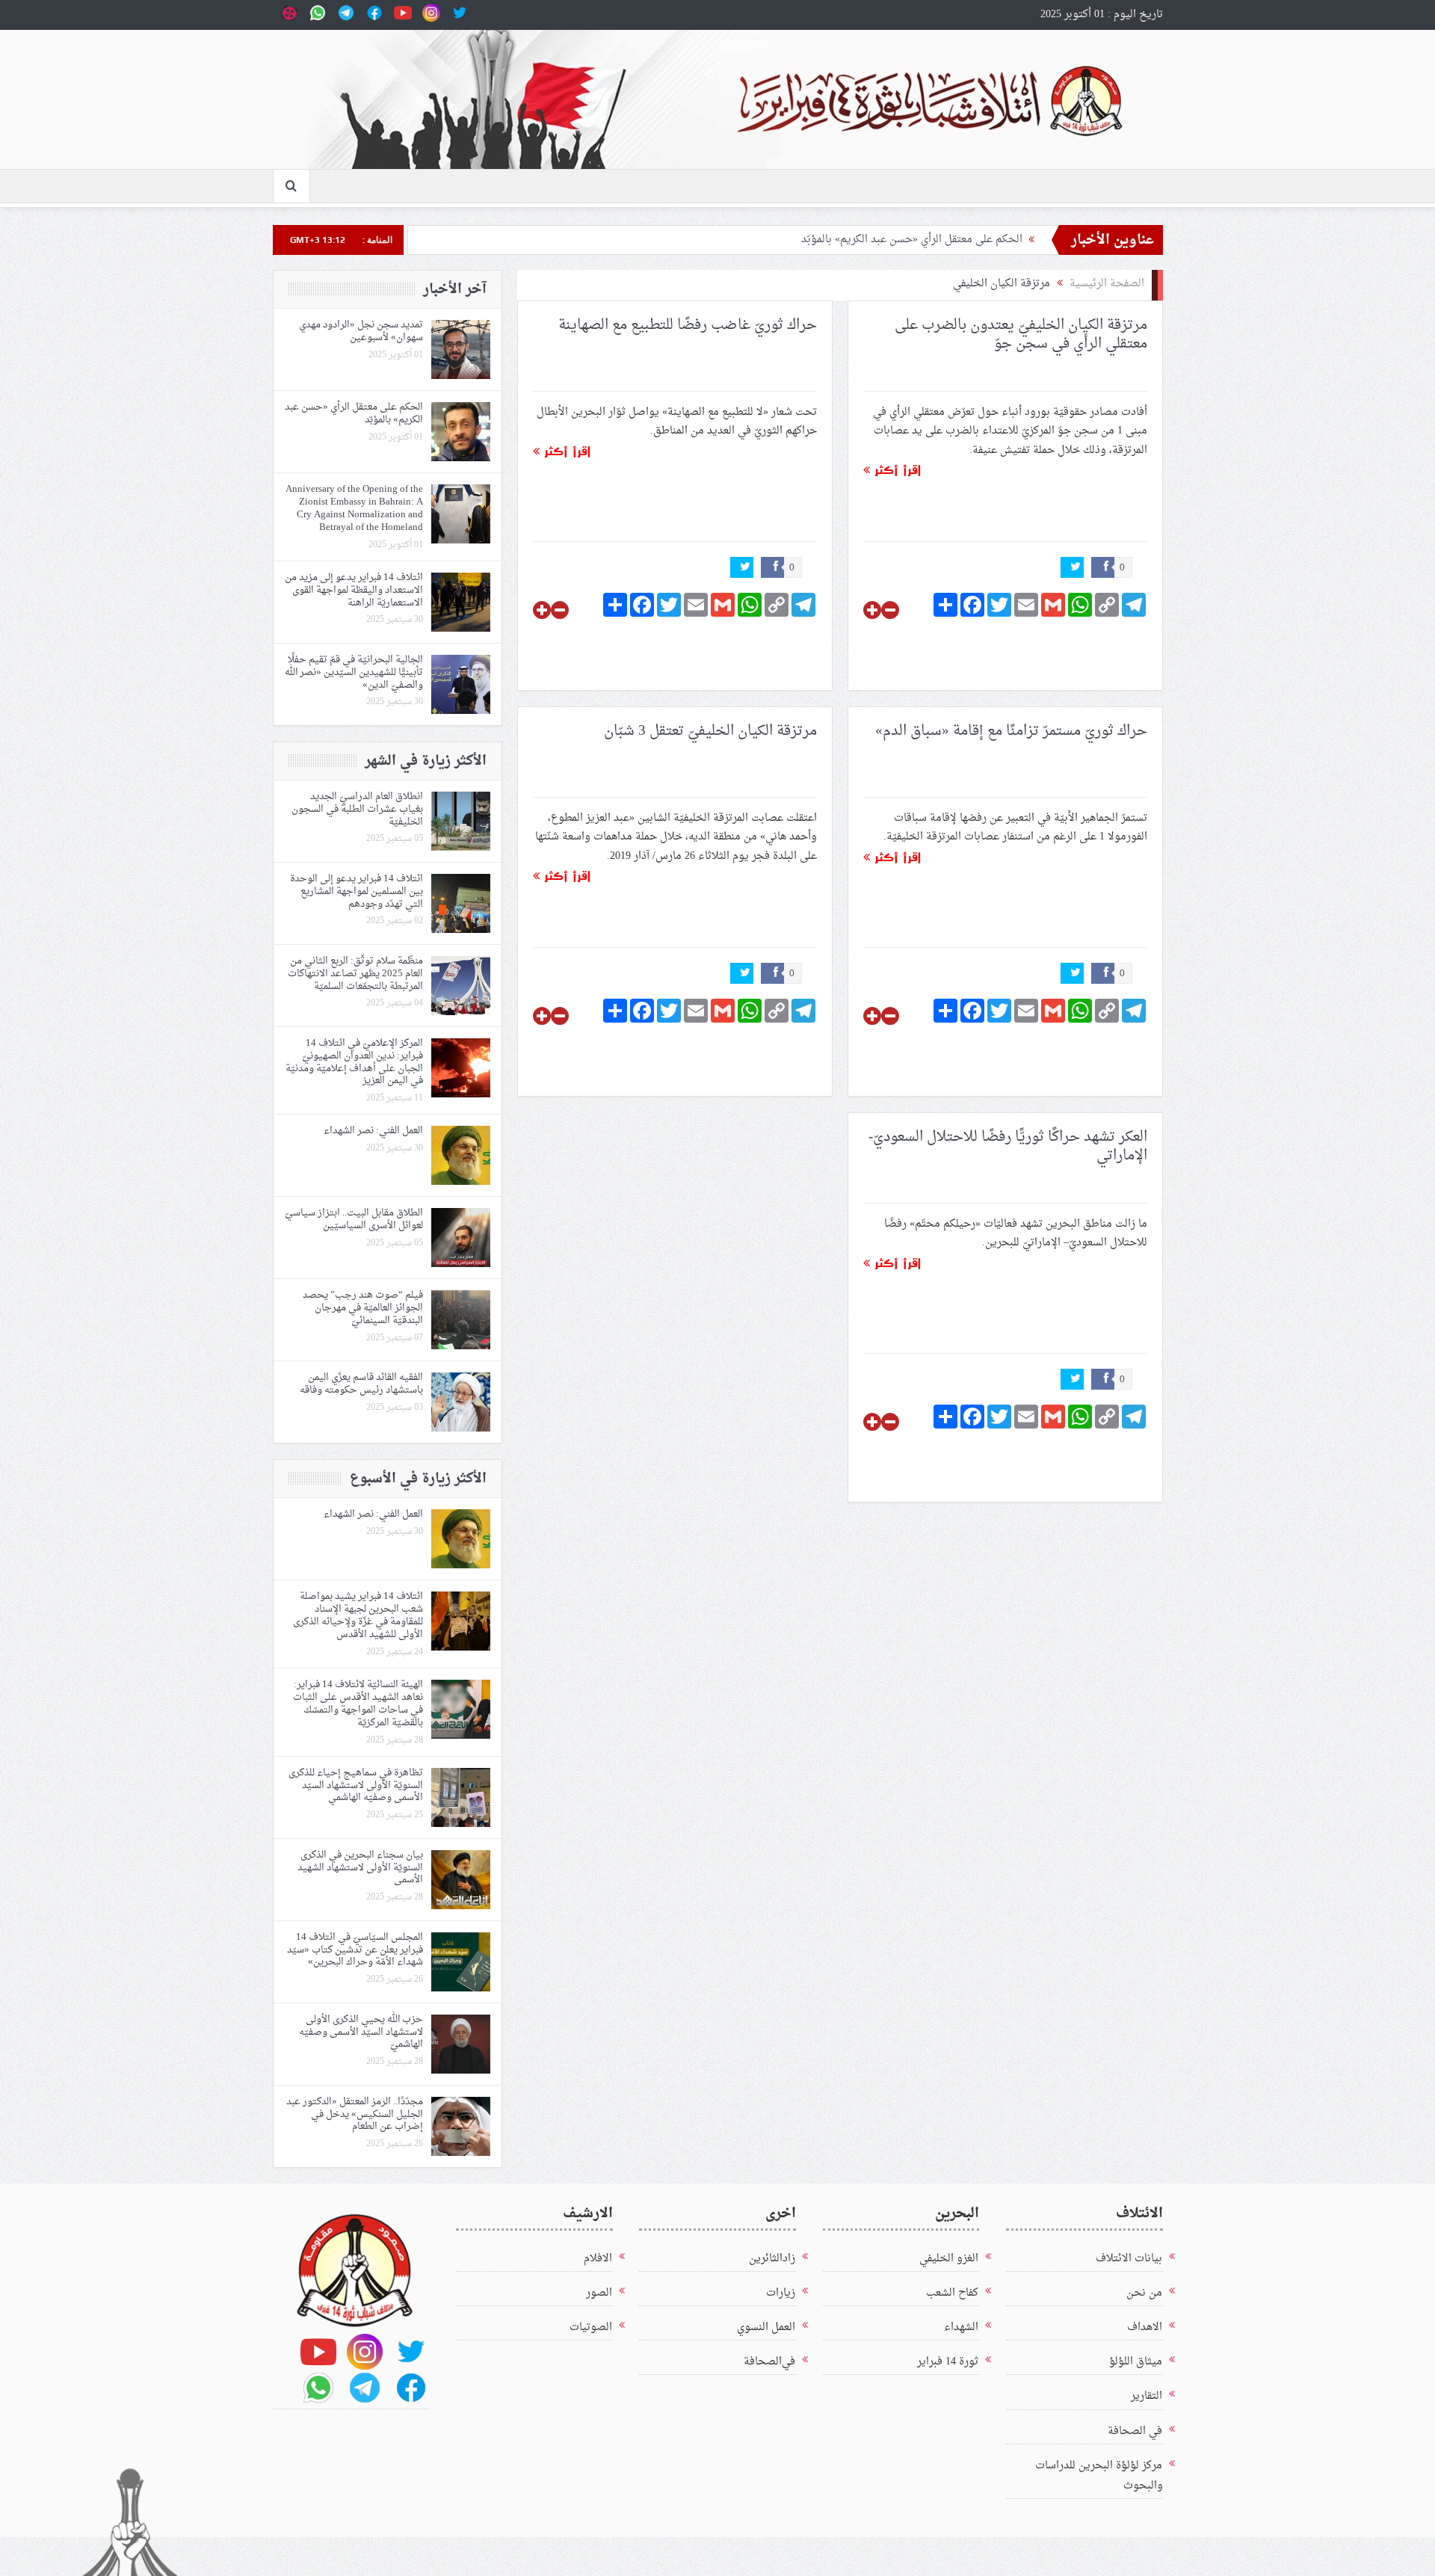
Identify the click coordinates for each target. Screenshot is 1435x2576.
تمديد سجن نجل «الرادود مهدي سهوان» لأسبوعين (361, 331)
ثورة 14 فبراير (948, 2362)
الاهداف (1145, 2327)
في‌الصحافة (769, 2362)
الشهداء (961, 2327)
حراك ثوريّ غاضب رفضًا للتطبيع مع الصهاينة (688, 325)
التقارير (1147, 2396)
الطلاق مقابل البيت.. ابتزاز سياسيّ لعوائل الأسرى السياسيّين (354, 1219)
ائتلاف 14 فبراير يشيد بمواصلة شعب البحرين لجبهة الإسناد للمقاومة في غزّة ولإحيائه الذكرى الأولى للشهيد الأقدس (358, 1615)
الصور (599, 2293)
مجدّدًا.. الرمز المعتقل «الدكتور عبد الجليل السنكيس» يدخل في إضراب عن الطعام (355, 2114)
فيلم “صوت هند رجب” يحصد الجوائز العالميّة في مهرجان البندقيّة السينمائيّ (363, 1308)
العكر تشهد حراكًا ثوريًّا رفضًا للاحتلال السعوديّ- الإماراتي (1008, 1146)
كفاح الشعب (952, 2293)
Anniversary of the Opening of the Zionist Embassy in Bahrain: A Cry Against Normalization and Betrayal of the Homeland (354, 508)
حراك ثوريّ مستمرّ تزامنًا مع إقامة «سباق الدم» (1011, 731)
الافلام (598, 2259)
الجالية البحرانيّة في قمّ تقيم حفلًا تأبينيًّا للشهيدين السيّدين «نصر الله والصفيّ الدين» (354, 672)
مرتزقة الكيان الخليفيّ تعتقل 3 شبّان (710, 731)
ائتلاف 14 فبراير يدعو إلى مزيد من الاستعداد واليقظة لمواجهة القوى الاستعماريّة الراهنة (354, 590)
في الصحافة (1135, 2431)
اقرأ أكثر (895, 470)
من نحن (1144, 2293)
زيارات (781, 2293)
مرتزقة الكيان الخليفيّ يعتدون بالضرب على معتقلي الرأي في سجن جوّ (1021, 335)
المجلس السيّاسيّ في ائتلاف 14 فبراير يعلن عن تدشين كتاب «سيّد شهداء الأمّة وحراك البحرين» (355, 1950)
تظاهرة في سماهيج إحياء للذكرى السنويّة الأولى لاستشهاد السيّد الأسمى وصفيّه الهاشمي (356, 1785)
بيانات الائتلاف (1129, 2259)
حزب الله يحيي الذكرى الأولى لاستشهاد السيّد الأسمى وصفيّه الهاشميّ (361, 2032)
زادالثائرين (772, 2259)
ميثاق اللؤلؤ (1136, 2362)
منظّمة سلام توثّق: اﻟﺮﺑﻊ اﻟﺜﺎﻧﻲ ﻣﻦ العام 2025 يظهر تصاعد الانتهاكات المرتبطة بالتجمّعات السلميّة (355, 974)
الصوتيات (591, 2327)
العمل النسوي (766, 2327)
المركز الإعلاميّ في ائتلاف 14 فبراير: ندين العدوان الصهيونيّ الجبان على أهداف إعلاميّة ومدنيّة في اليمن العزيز (354, 1062)
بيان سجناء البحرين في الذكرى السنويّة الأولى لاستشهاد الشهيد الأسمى (360, 1868)
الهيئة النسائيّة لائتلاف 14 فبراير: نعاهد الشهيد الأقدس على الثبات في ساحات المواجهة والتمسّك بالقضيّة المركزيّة (358, 1704)
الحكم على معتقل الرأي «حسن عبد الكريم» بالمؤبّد (912, 240)
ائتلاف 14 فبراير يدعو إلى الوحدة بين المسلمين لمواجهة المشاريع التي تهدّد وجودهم (357, 891)
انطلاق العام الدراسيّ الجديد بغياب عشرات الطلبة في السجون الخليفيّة (357, 809)
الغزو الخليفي (949, 2259)
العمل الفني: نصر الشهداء (373, 1131)
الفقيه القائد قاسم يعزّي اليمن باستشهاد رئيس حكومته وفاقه (361, 1384)
